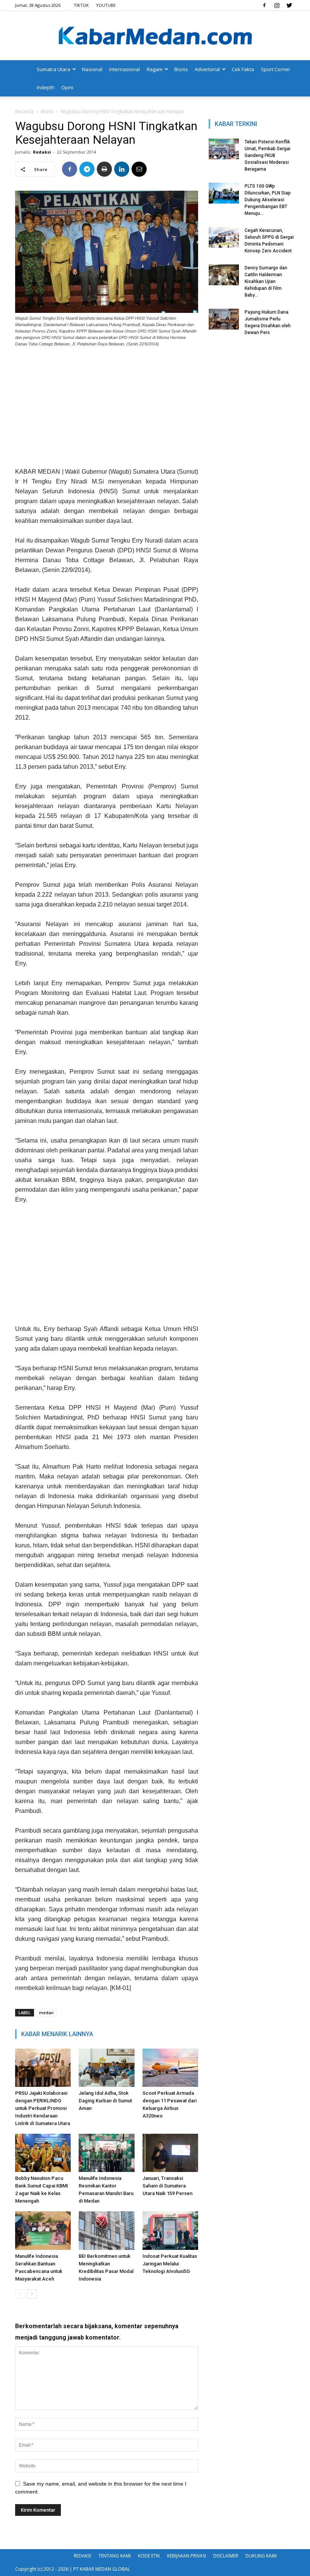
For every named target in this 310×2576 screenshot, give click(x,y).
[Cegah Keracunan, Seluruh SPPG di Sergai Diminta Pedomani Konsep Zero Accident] (224, 237)
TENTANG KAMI (115, 2556)
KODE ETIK (149, 2556)
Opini (67, 87)
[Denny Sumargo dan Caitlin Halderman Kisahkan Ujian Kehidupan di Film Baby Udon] (224, 275)
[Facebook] (264, 5)
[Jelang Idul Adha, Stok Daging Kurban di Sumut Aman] (106, 2068)
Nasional (92, 69)
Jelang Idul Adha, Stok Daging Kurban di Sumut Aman (105, 2101)
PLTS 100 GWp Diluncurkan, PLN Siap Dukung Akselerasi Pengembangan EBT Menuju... (268, 200)
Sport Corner (276, 69)
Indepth (46, 87)
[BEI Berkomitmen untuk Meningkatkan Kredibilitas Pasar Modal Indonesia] (106, 2230)
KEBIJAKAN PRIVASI (187, 2556)
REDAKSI (82, 2556)
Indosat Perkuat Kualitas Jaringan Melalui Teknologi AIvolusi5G (170, 2264)
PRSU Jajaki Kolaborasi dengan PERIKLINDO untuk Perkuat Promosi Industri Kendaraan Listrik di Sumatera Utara (43, 2108)
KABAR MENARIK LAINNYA (57, 2034)
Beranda (24, 111)
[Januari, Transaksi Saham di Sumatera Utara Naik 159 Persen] (170, 2153)
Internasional (125, 69)
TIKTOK (81, 5)
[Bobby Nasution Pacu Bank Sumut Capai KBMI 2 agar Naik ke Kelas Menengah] (43, 2153)
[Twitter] (289, 5)
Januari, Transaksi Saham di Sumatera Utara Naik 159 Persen (167, 2186)
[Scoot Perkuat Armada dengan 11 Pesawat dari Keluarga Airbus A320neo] (170, 2068)
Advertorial (207, 69)
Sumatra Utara (53, 69)
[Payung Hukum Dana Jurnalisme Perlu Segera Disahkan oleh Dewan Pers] (224, 319)
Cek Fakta (243, 69)
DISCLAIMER (226, 2556)
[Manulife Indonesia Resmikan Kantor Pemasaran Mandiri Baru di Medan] (106, 2153)
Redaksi (42, 152)
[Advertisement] (107, 410)
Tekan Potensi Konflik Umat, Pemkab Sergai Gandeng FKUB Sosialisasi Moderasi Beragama (267, 155)
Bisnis (181, 69)
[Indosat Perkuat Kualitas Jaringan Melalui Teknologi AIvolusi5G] (170, 2230)
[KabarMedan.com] (155, 36)
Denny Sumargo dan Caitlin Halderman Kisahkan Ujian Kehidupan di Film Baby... (266, 281)
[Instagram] (277, 5)
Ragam (155, 69)
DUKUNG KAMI (261, 2556)
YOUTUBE (106, 5)
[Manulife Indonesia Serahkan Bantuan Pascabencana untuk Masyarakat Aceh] (43, 2230)
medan (46, 2012)
